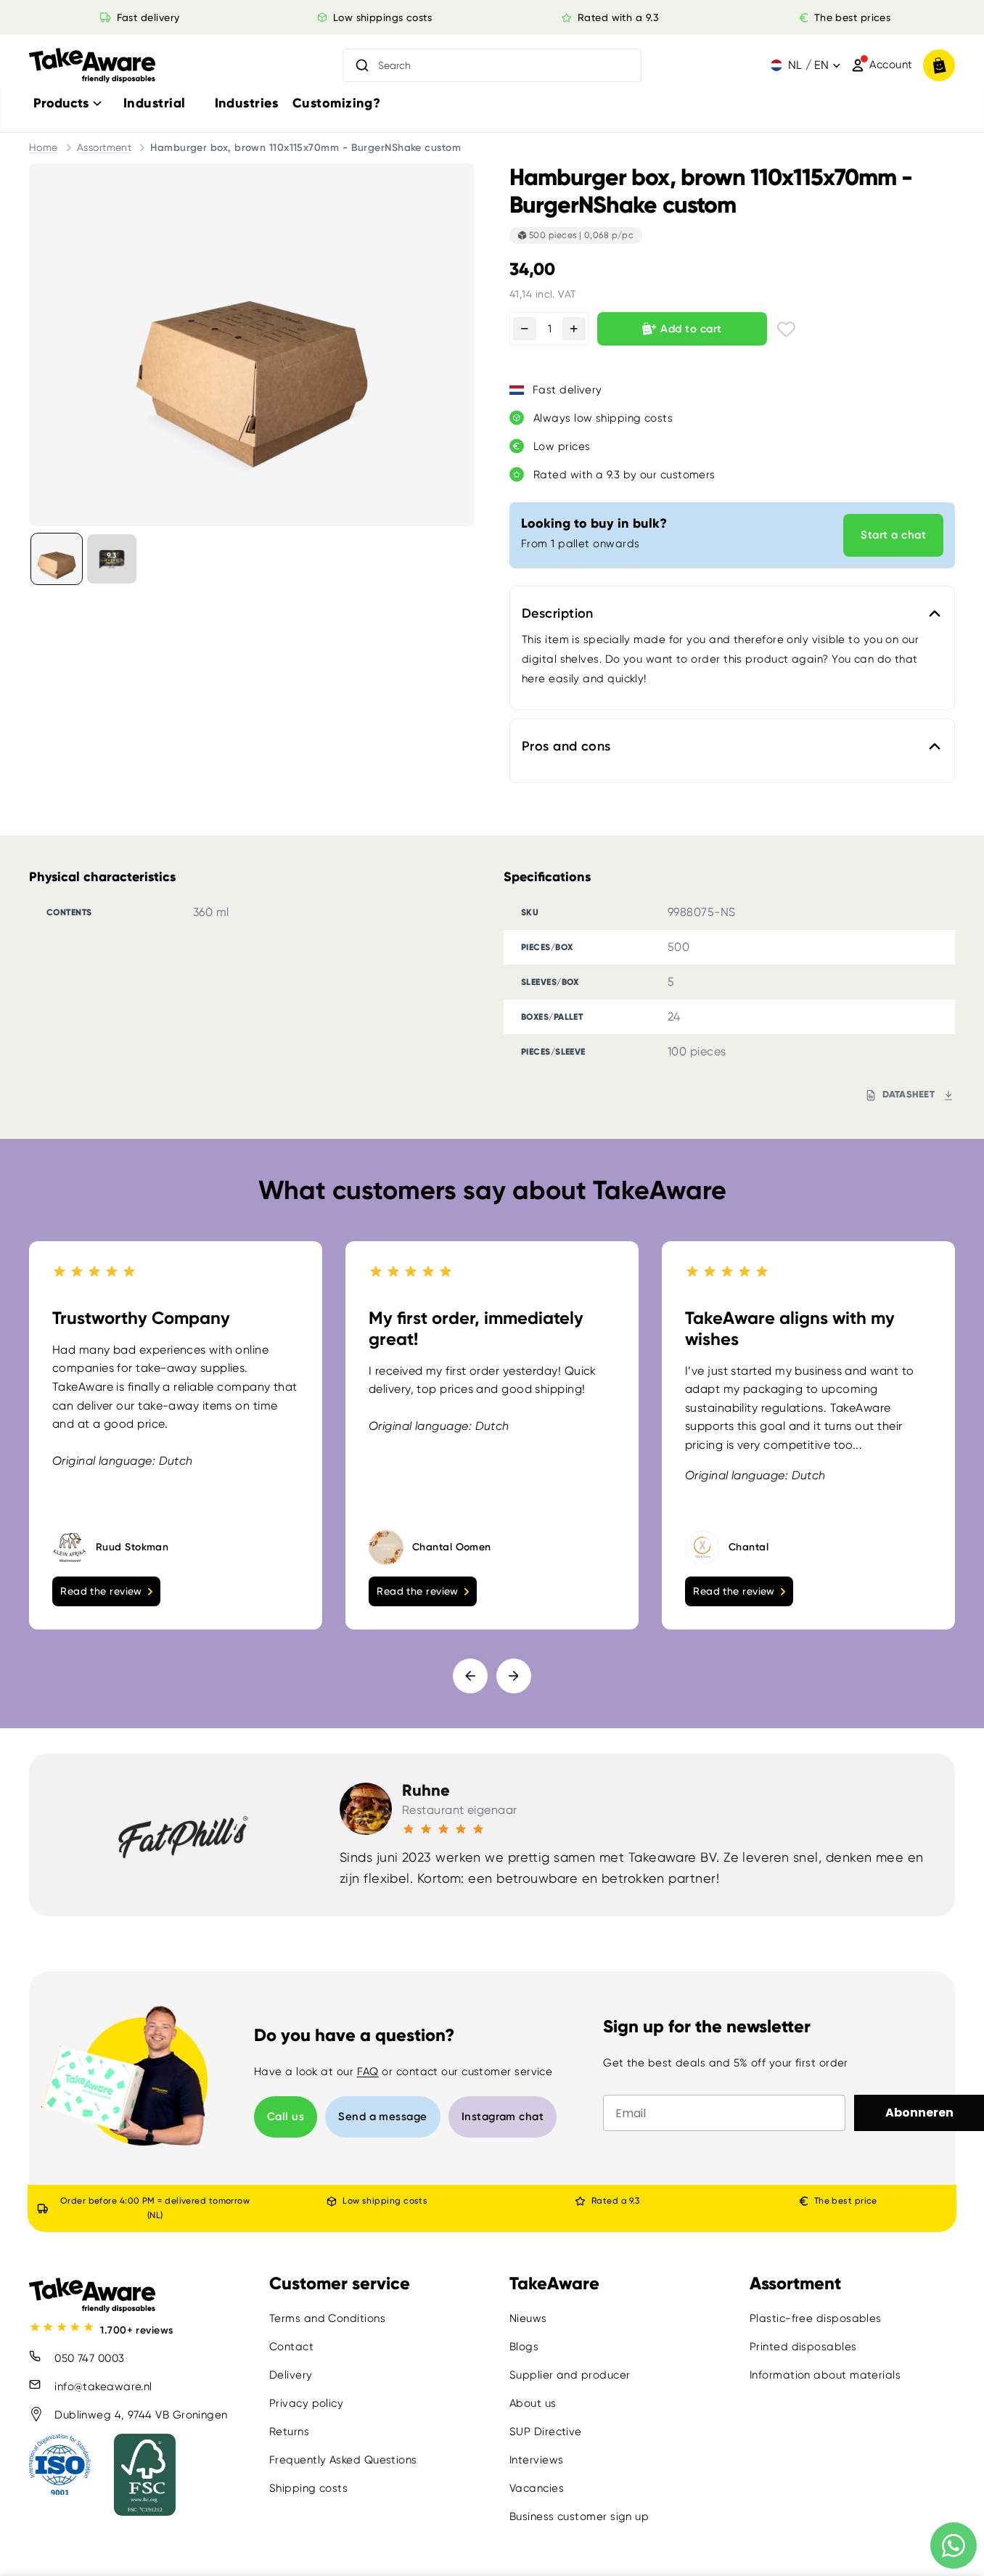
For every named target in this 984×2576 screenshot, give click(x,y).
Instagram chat (503, 2117)
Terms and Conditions (327, 2318)
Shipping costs (308, 2488)
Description (558, 613)
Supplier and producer (570, 2375)
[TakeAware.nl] (92, 66)
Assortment (104, 147)
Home (44, 147)
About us (533, 2403)
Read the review (101, 1590)
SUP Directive (546, 2432)
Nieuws (528, 2318)
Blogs (524, 2347)
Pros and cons (566, 746)
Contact (291, 2347)
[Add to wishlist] (786, 329)
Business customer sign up (579, 2516)
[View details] (112, 559)
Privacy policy (306, 2403)
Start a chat (893, 535)
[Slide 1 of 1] (57, 559)
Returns (289, 2432)
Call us (286, 2117)
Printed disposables (803, 2347)
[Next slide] (514, 1675)
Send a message (382, 2117)
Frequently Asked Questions (343, 2460)
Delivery (291, 2375)
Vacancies (537, 2488)
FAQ (368, 2072)
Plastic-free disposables (816, 2318)
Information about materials (825, 2375)
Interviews (537, 2460)
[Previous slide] (470, 1675)
